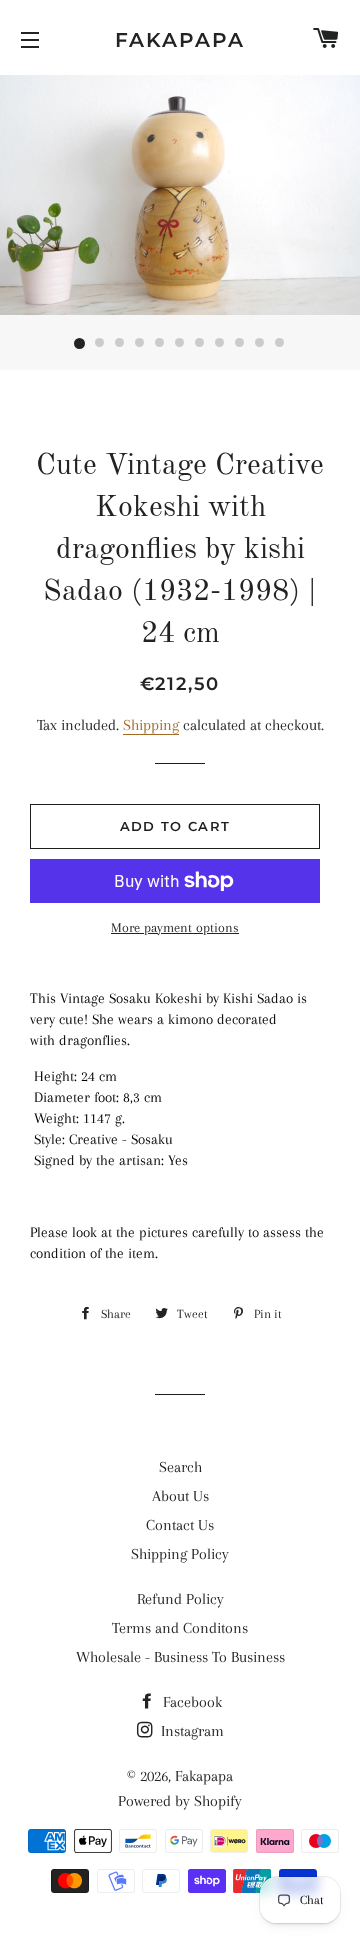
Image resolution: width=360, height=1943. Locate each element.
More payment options (175, 927)
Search (180, 1467)
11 (280, 344)
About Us (180, 1496)
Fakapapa (180, 40)
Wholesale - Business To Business (180, 1657)
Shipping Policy (180, 1554)
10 (260, 344)
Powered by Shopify (180, 1801)
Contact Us (180, 1525)
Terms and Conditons (180, 1628)
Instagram (190, 1731)
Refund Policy (180, 1599)
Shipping (151, 725)
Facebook (190, 1702)
